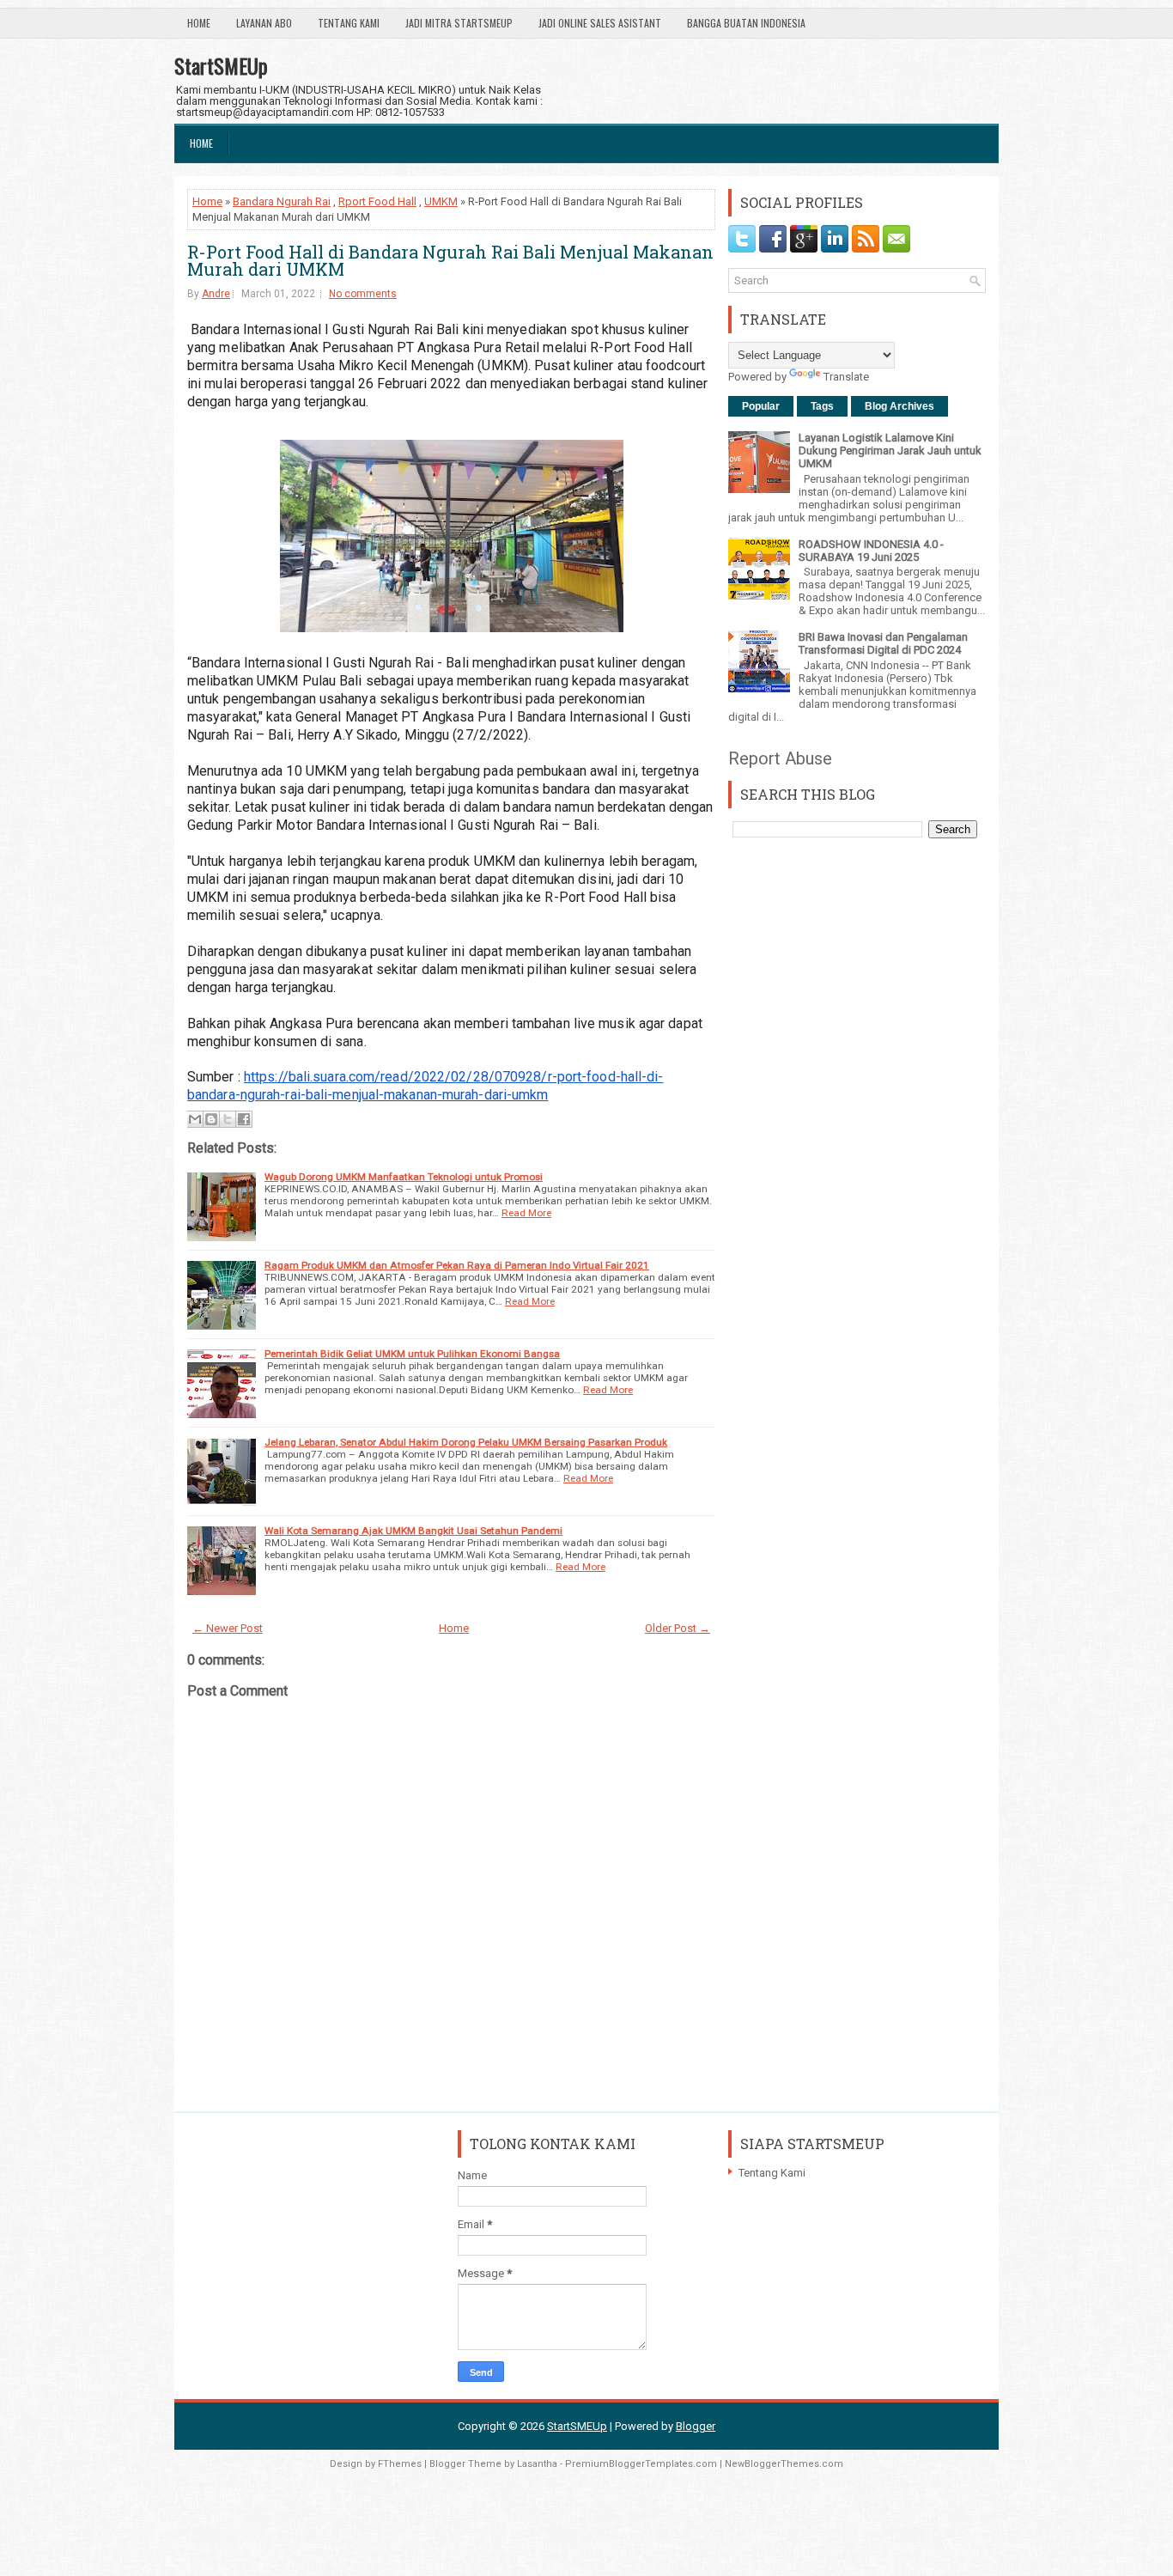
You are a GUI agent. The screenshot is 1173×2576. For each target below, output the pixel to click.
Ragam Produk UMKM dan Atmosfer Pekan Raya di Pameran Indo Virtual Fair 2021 (457, 1265)
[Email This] (195, 1119)
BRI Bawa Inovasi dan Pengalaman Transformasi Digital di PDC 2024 (883, 643)
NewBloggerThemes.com (784, 2464)
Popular (761, 406)
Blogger (696, 2426)
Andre (216, 294)
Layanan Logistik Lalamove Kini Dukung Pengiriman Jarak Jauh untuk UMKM (890, 451)
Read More (526, 1213)
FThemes (400, 2464)
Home (199, 23)
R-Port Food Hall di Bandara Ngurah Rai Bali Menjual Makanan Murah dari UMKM (450, 260)
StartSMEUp (221, 65)
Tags (822, 406)
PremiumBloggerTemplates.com (641, 2464)
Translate (846, 377)
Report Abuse (780, 758)
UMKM (441, 201)
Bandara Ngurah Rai (282, 201)
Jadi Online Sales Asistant (600, 23)
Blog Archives (900, 406)
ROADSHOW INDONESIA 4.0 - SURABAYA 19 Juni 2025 (871, 551)
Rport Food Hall (377, 201)
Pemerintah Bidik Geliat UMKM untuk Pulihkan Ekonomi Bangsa (412, 1354)
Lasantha (537, 2464)
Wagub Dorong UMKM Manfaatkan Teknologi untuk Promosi (404, 1177)
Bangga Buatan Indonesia (746, 23)
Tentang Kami (349, 23)
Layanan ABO (264, 23)
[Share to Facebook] (244, 1119)
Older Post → (678, 1628)
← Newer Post (228, 1628)
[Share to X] (228, 1119)
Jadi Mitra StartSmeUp (459, 23)
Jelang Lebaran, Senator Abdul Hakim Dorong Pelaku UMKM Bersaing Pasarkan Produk (466, 1442)
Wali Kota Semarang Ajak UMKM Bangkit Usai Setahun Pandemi (413, 1531)
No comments (363, 294)
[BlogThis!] (211, 1119)
